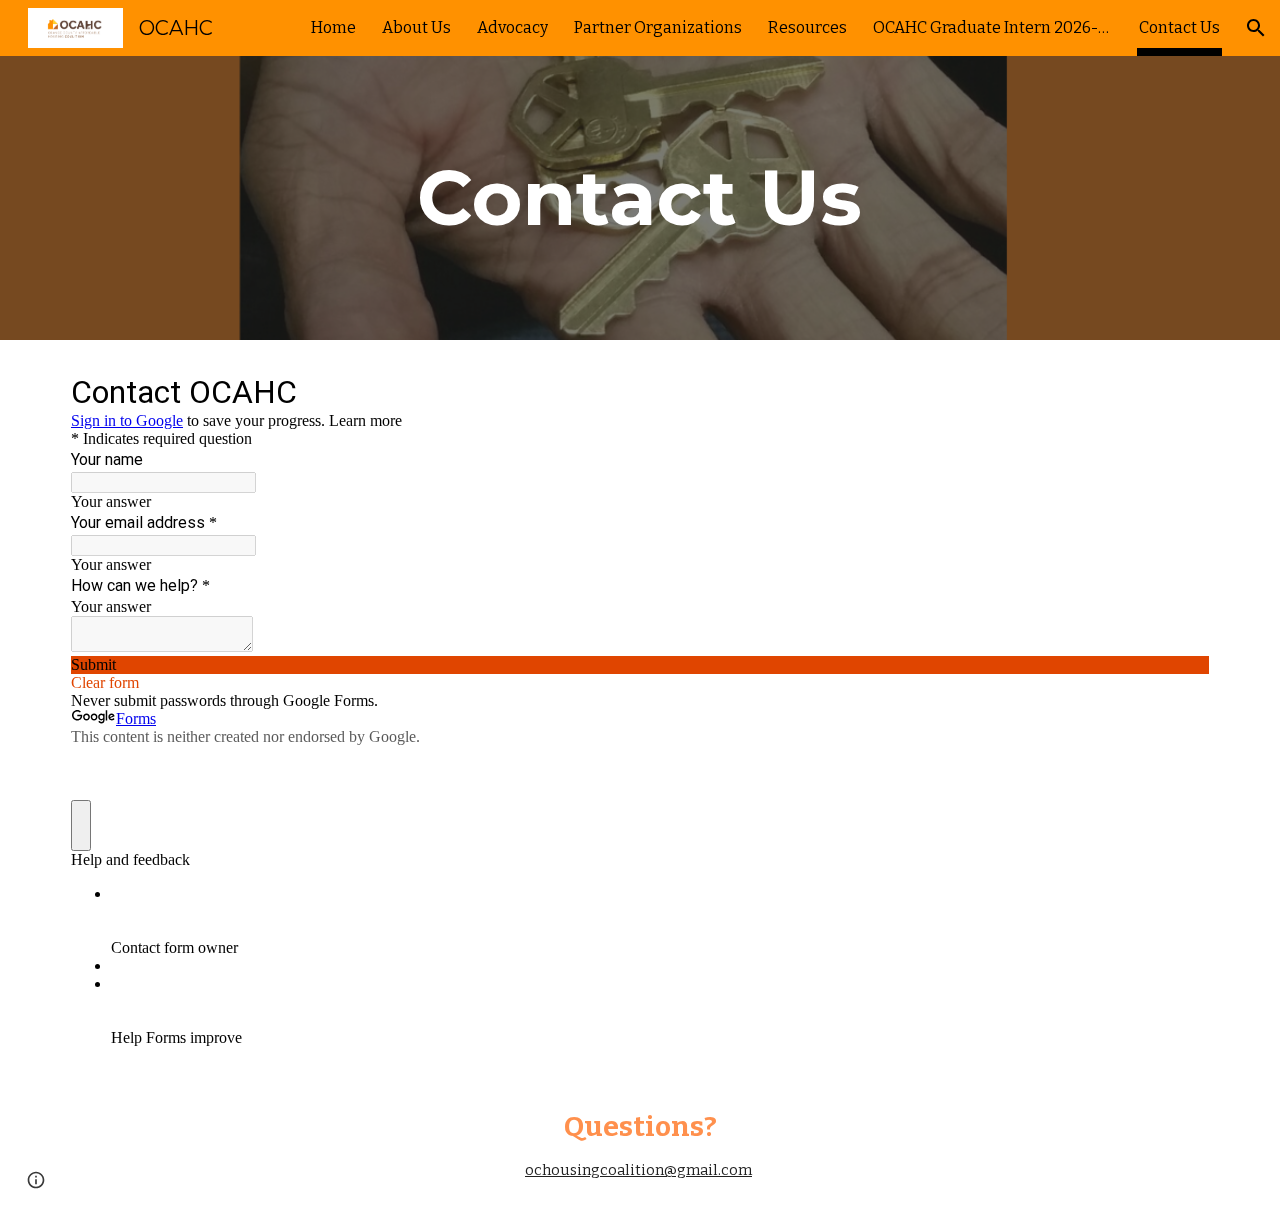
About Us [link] (416, 27)
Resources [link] (807, 27)
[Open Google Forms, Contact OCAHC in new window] (1179, 390)
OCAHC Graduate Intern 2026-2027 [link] (993, 27)
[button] (1256, 28)
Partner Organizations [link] (658, 27)
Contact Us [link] (1179, 27)
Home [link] (333, 27)
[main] (640, 198)
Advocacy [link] (512, 27)
